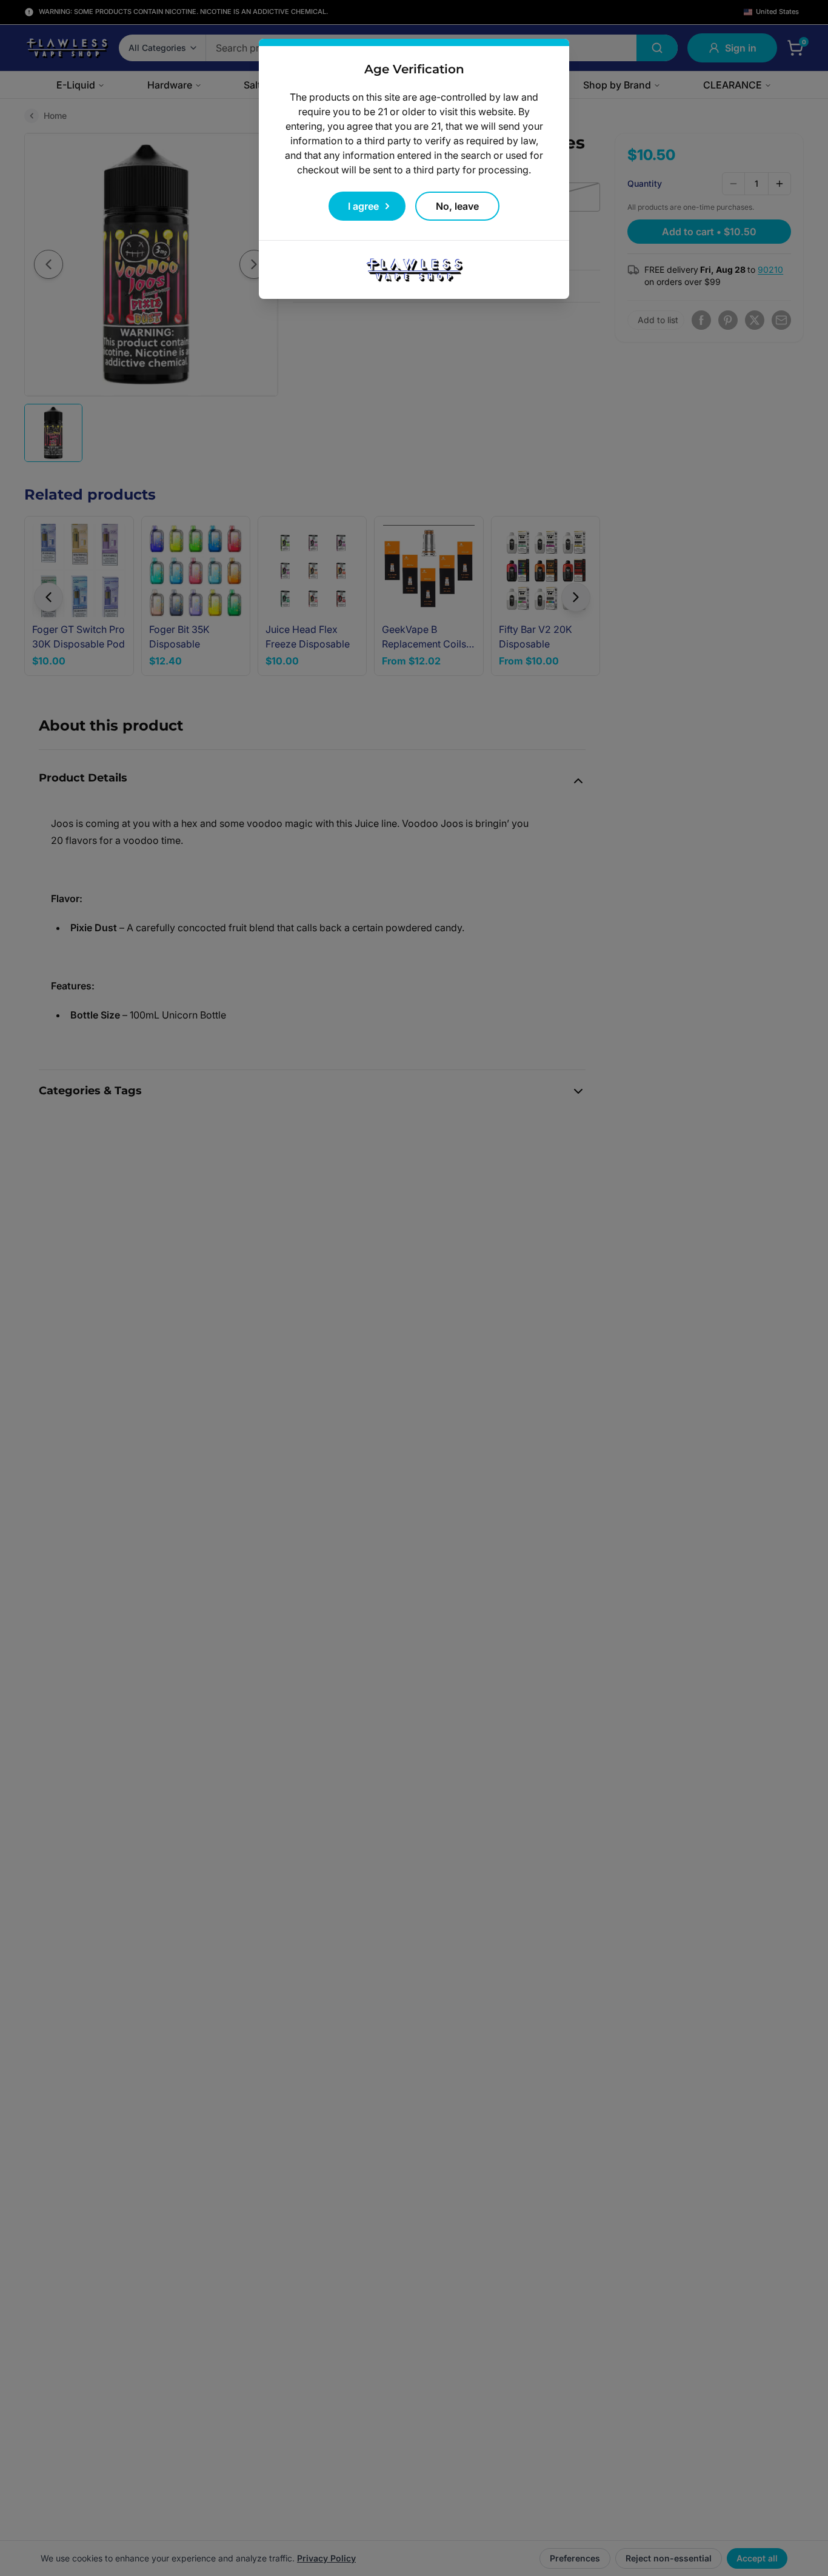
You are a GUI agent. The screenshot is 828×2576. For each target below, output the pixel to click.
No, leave (457, 206)
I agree (363, 206)
